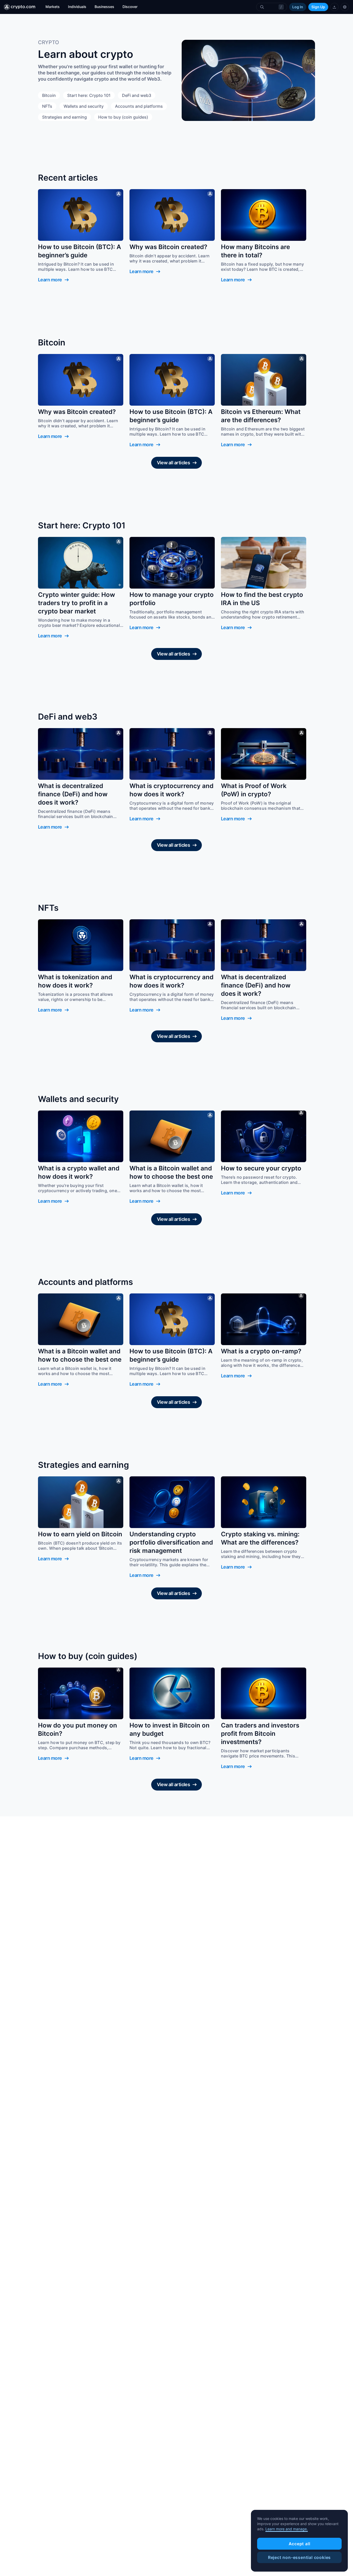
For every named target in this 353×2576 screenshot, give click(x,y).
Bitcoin (49, 95)
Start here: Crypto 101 (89, 95)
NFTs (47, 106)
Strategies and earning (64, 117)
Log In (298, 7)
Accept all (300, 2544)
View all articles (174, 463)
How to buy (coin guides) (123, 117)
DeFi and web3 (137, 95)
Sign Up (318, 7)
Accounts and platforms (139, 106)
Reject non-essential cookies (299, 2557)
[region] (299, 2541)
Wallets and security (84, 106)
